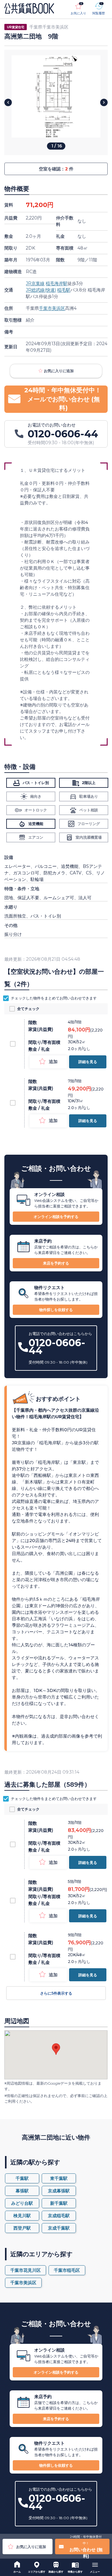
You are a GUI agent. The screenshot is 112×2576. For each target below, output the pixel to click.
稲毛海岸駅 (57, 283)
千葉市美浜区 (52, 308)
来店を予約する (56, 1263)
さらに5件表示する (56, 1993)
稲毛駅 (64, 290)
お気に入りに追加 (59, 371)
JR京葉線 (35, 283)
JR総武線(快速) (41, 290)
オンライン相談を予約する (56, 1217)
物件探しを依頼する (56, 1310)
